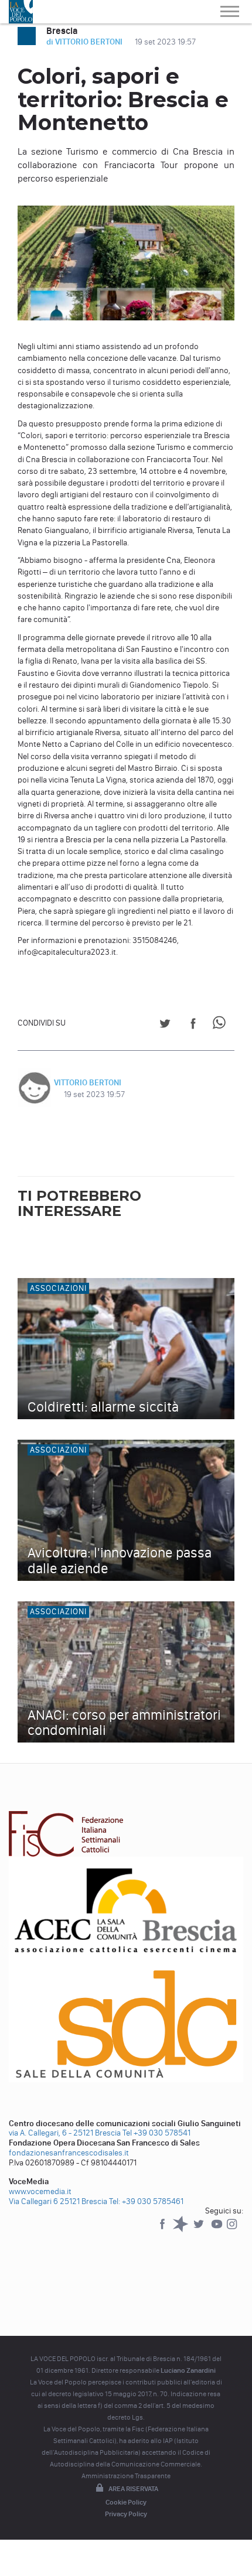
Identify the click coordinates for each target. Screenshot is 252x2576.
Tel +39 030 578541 (156, 2133)
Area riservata (133, 2489)
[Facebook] (163, 2230)
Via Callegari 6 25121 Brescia (58, 2201)
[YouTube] (218, 2230)
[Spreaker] (181, 2230)
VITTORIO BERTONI (88, 1083)
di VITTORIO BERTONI (85, 42)
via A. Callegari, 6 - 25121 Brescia (65, 2133)
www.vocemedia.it (40, 2191)
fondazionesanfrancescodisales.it (69, 2153)
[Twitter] (200, 2230)
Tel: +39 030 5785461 (146, 2201)
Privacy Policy (126, 2514)
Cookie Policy (126, 2502)
